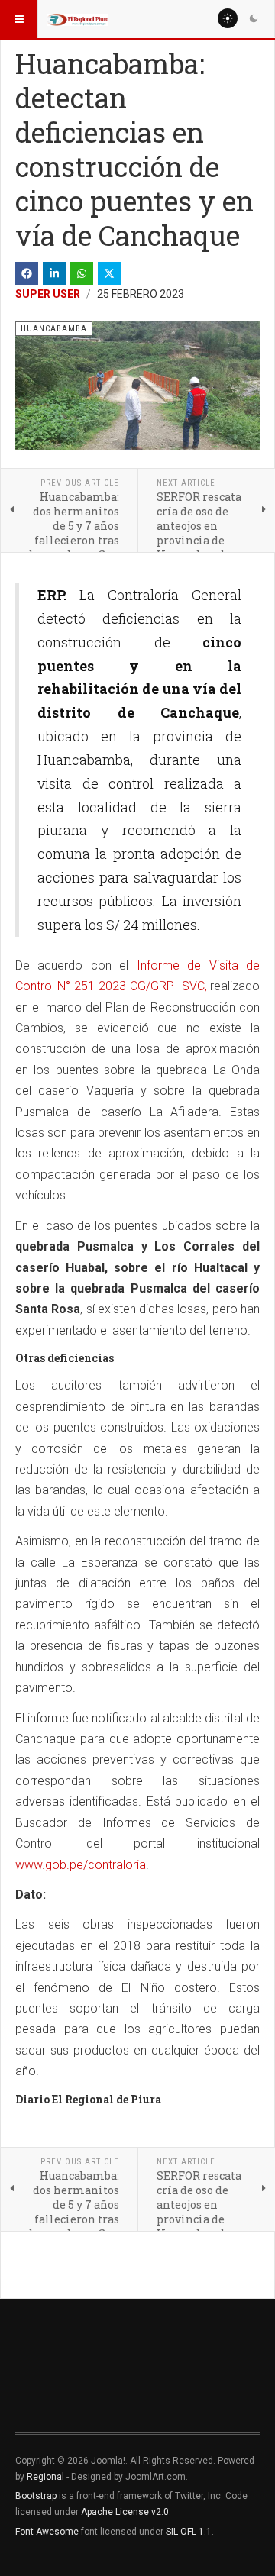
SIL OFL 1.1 (189, 2532)
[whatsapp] (82, 273)
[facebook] (27, 273)
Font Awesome (47, 2532)
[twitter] (109, 273)
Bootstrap (36, 2496)
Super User (48, 294)
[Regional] (78, 19)
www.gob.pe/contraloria (81, 1865)
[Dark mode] (254, 18)
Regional (45, 2477)
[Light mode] (228, 18)
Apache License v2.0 (125, 2512)
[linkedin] (54, 273)
